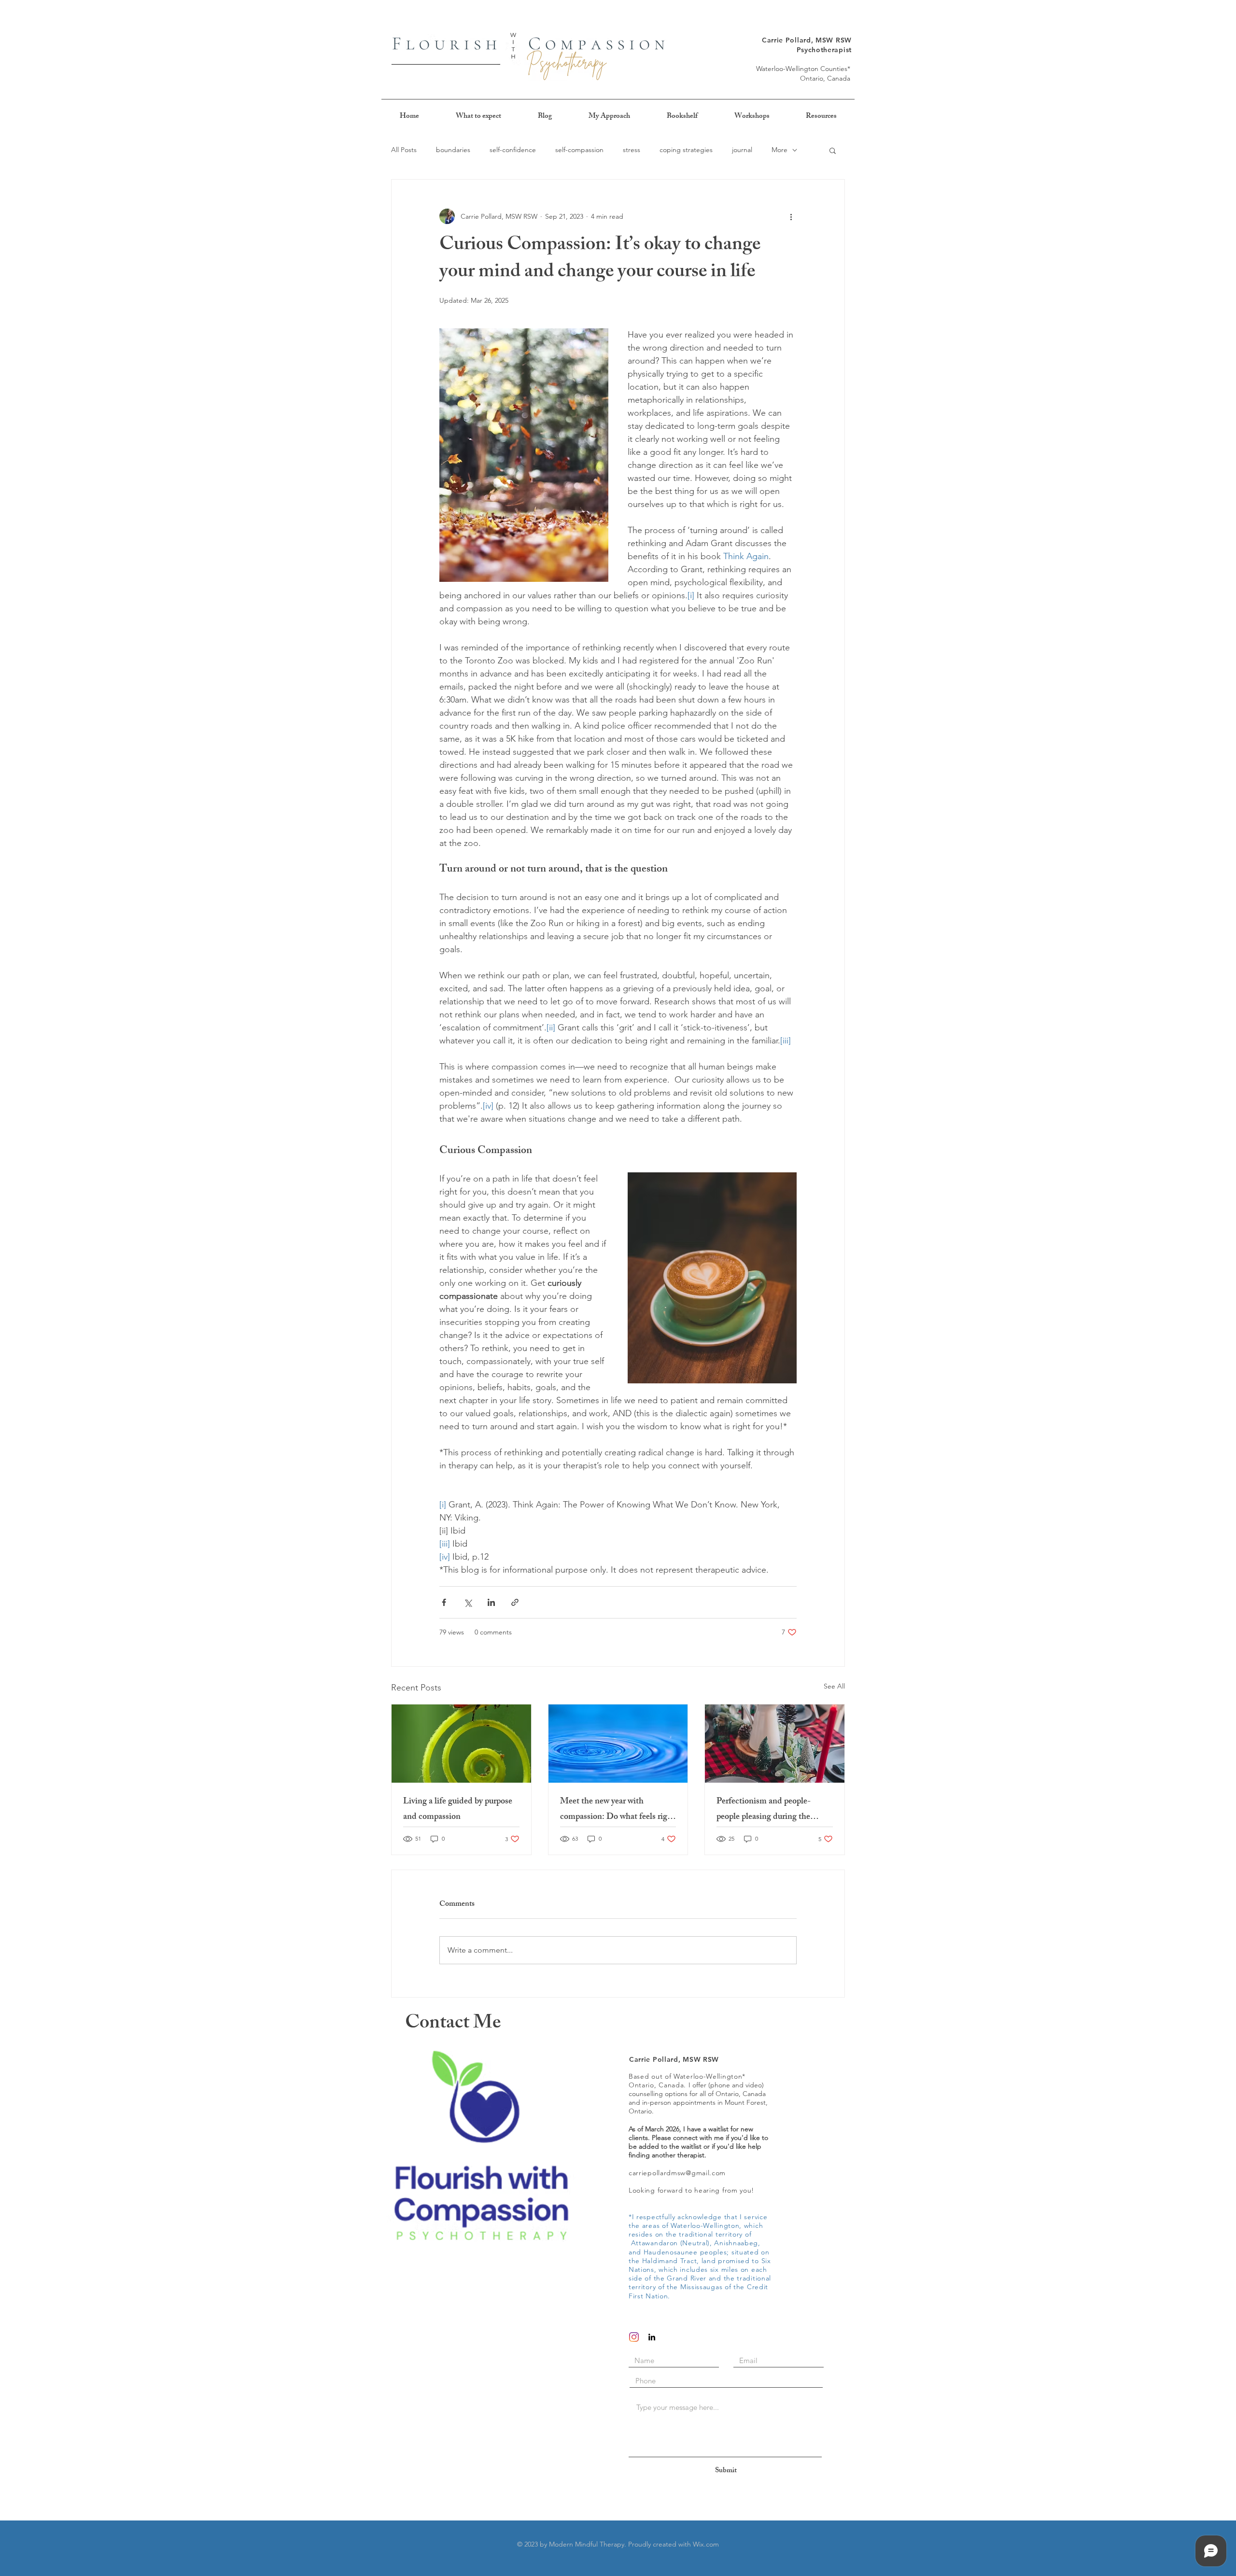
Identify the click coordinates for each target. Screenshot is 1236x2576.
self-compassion (579, 150)
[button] (833, 150)
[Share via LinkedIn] (491, 1602)
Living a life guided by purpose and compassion (458, 1810)
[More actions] (791, 216)
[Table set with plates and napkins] (775, 1744)
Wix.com (706, 2544)
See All (834, 1686)
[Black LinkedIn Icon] (652, 2337)
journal (742, 150)
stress (632, 150)
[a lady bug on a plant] (461, 1744)
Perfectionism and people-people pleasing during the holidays (764, 1810)
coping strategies (686, 150)
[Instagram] (634, 2337)
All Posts (404, 150)
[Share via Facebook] (444, 1602)
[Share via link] (515, 1602)
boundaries (453, 150)
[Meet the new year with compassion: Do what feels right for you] (618, 1744)
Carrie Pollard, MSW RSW (807, 40)
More (780, 150)
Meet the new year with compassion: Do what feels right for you (618, 1810)
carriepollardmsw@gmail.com (677, 2173)
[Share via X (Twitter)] (468, 1602)
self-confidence (513, 150)
